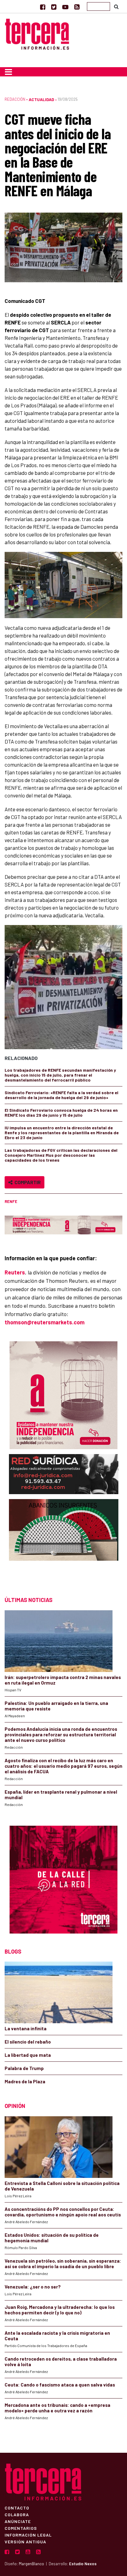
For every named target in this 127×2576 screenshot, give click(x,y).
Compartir (27, 1182)
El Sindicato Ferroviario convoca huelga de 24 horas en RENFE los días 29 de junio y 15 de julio (61, 1113)
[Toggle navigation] (8, 72)
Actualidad (41, 99)
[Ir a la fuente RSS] (77, 7)
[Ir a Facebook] (43, 7)
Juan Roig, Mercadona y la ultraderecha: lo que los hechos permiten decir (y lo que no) (60, 2310)
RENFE (11, 1201)
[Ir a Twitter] (54, 7)
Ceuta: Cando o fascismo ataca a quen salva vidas (60, 2385)
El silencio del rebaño (28, 2042)
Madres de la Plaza (25, 2081)
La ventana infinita (26, 2028)
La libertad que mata (28, 2055)
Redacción (15, 99)
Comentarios (21, 2528)
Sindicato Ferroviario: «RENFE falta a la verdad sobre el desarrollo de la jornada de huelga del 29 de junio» (61, 1095)
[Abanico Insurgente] (64, 1542)
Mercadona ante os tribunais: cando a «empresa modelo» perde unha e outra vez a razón (57, 2408)
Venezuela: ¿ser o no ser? (33, 2287)
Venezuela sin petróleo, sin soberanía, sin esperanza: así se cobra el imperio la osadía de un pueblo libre (63, 2264)
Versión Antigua (25, 2541)
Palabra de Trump (24, 2068)
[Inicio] (37, 33)
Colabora (17, 2514)
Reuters (15, 1272)
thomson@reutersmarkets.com (45, 1322)
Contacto (17, 2508)
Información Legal (28, 2535)
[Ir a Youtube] (65, 7)
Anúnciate (18, 2521)
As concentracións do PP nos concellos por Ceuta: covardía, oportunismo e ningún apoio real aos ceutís (63, 2212)
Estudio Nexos (83, 2564)
